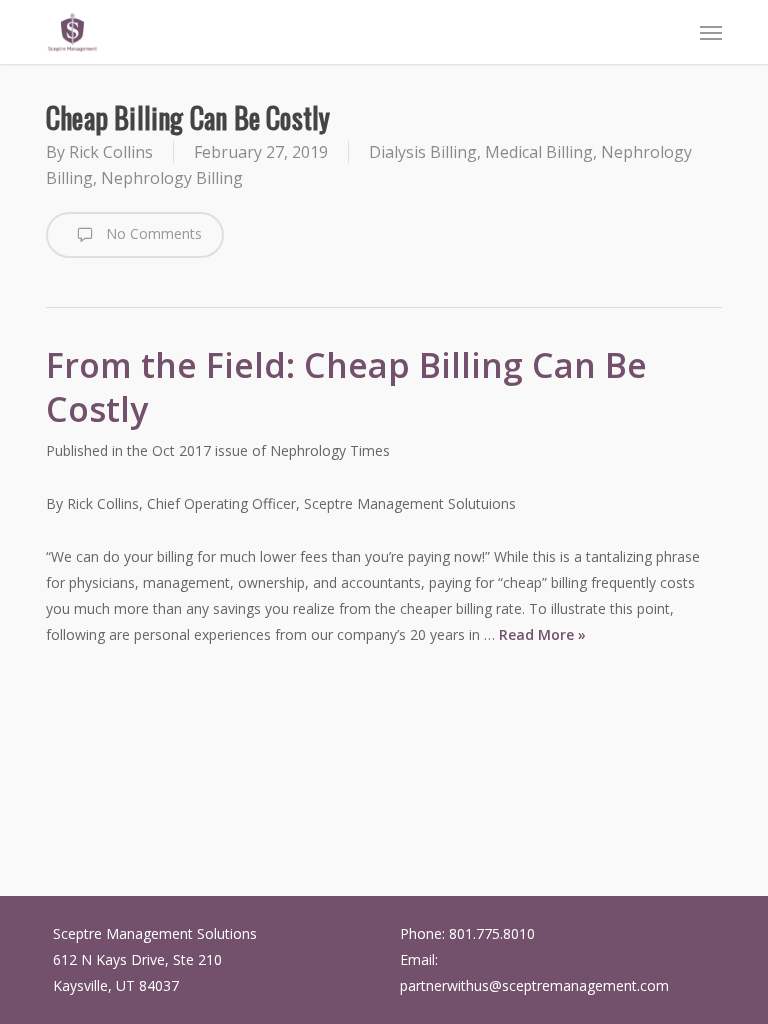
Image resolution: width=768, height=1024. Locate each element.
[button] (711, 32)
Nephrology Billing (172, 178)
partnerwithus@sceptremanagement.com (534, 985)
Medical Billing (539, 152)
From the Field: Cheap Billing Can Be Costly (346, 387)
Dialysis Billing (423, 152)
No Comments (152, 233)
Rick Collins (111, 152)
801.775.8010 (492, 933)
